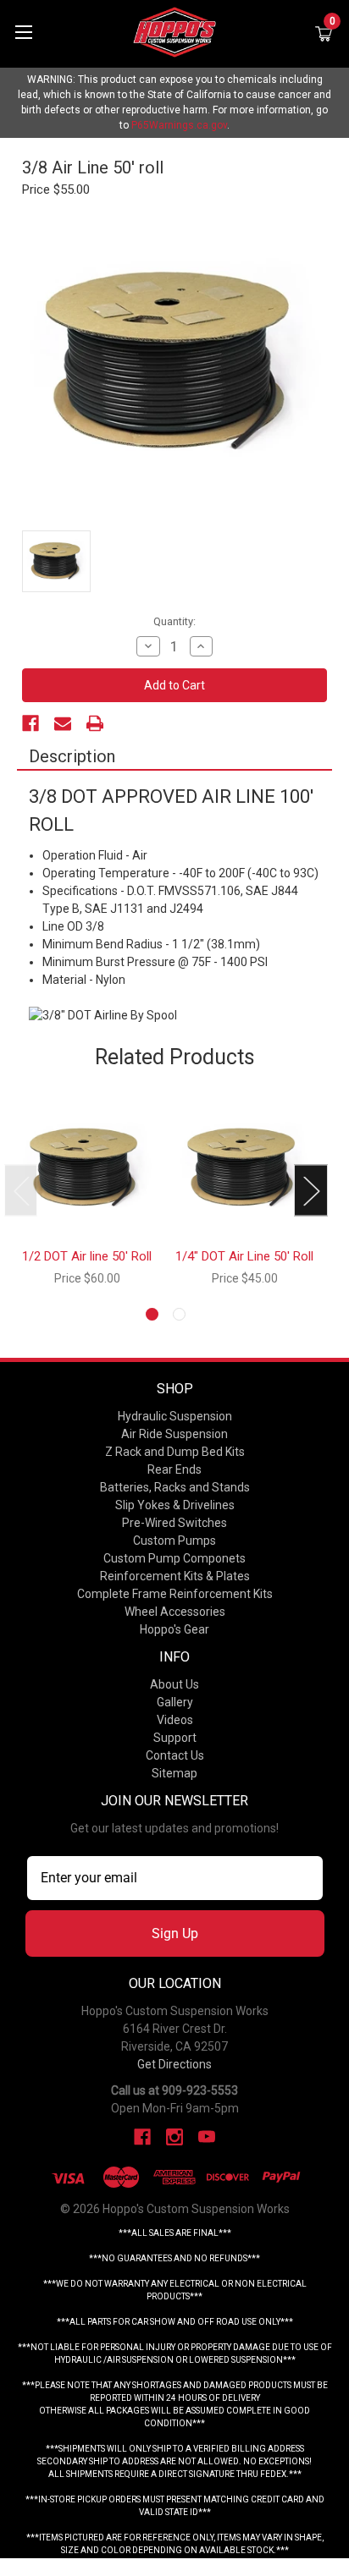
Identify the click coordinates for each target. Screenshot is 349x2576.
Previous (21, 1190)
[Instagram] (174, 2137)
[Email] (63, 723)
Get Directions (174, 2064)
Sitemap (174, 1773)
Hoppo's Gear (174, 1629)
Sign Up (175, 1933)
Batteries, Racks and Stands (175, 1487)
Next (311, 1190)
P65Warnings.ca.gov (179, 125)
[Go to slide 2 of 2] (179, 1314)
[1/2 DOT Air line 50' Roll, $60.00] (87, 1169)
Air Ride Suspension (174, 1434)
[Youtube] (207, 2137)
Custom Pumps (174, 1541)
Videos (175, 1720)
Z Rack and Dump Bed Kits (175, 1452)
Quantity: (174, 621)
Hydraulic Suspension (175, 1416)
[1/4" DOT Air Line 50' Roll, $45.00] (244, 1169)
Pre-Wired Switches (174, 1523)
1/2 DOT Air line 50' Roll (87, 1256)
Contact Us (175, 1755)
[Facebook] (30, 723)
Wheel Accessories (175, 1612)
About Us (174, 1684)
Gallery (175, 1702)
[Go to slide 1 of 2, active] (152, 1314)
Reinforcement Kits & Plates (175, 1576)
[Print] (95, 723)
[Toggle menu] (23, 32)
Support (175, 1738)
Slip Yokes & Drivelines (175, 1505)
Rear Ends (174, 1469)
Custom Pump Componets (174, 1558)
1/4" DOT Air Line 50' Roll (244, 1256)
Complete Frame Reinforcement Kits (175, 1594)
